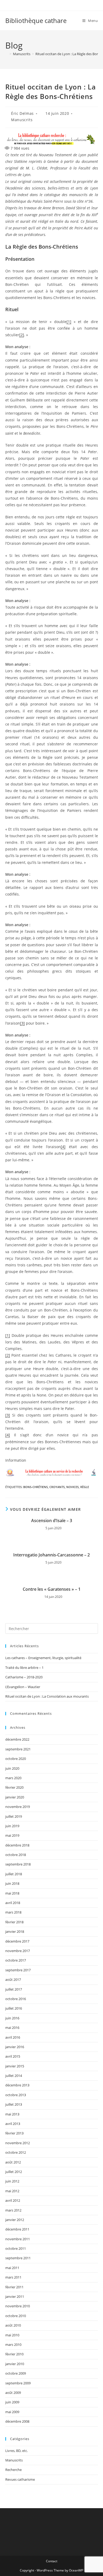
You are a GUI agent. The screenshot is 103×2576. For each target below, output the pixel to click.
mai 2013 (12, 2114)
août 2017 (13, 1980)
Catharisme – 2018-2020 (24, 1677)
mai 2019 (12, 1835)
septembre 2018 (18, 1864)
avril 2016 (13, 2037)
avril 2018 (13, 1903)
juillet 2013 (14, 2104)
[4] (63, 1147)
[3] (22, 1023)
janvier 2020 (15, 1797)
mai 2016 (12, 2028)
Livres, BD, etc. (17, 2451)
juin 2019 (12, 1826)
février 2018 (14, 1922)
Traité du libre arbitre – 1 (24, 1668)
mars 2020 (13, 1778)
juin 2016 (12, 2018)
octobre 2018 (16, 1855)
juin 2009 (12, 2402)
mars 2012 (13, 2210)
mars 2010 (13, 2345)
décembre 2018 (17, 1845)
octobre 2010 (16, 2316)
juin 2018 (12, 1883)
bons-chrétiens (36, 1487)
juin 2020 (12, 1768)
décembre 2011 (17, 2229)
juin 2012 (12, 2181)
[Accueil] (7, 54)
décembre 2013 (17, 2085)
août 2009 (13, 2393)
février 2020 (14, 1787)
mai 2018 (12, 1893)
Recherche (13, 2470)
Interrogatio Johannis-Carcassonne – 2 (51, 1555)
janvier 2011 (15, 2296)
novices (72, 1487)
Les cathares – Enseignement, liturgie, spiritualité (43, 1658)
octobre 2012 (16, 2152)
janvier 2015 (15, 2066)
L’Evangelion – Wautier (23, 1687)
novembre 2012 (18, 2143)
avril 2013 (13, 2124)
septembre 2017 (18, 1970)
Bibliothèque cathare (36, 20)
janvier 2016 (15, 2047)
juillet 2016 (14, 2008)
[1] (69, 322)
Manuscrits (22, 120)
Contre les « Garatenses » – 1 (52, 1589)
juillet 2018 (14, 1874)
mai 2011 (12, 2268)
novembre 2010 (18, 2306)
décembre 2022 (17, 1739)
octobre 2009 (16, 2373)
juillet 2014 (14, 2076)
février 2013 (14, 2133)
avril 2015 (13, 2056)
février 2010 (14, 2354)
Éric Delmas (22, 113)
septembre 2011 (18, 2258)
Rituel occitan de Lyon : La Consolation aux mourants (47, 1696)
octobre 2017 (16, 1960)
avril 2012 (13, 2200)
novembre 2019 (18, 1807)
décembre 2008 (17, 2421)
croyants (57, 1487)
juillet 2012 (14, 2172)
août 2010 (13, 2325)
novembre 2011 (18, 2239)
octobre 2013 (16, 2095)
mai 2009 (12, 2412)
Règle (85, 1487)
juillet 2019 (14, 1816)
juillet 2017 (14, 1989)
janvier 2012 (15, 2220)
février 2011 (14, 2287)
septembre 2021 (18, 1749)
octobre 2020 (16, 1759)
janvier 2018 (15, 1931)
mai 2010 (12, 2335)
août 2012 (13, 2162)
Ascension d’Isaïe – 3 (52, 1521)
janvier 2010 (15, 2364)
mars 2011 (13, 2277)
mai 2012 (12, 2191)
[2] (22, 335)
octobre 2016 (16, 1999)
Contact (52, 2561)
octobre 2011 (16, 2248)
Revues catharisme (20, 2479)
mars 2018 (13, 1912)
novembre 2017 (18, 1951)
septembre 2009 (18, 2383)
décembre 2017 (17, 1941)
